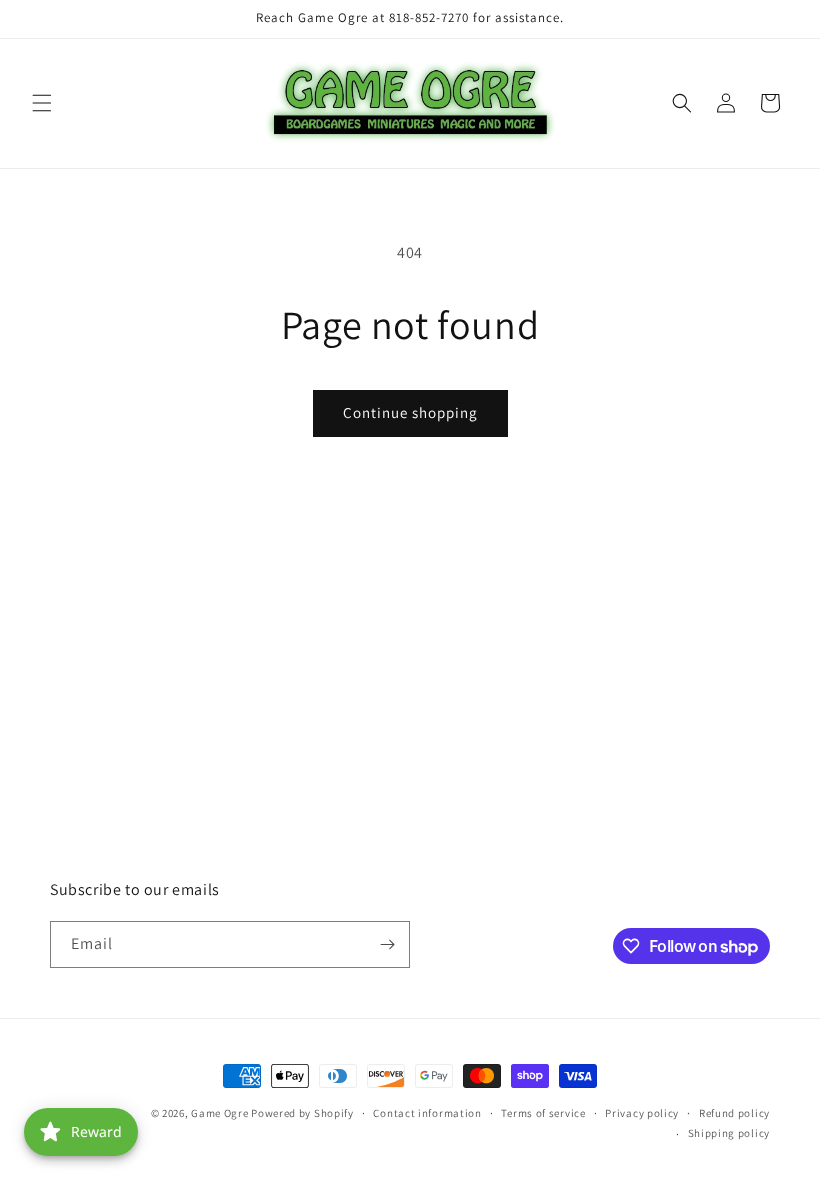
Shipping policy (729, 1133)
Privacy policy (642, 1113)
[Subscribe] (387, 944)
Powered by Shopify (302, 1113)
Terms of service (543, 1113)
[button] (42, 103)
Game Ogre (219, 1113)
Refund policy (734, 1113)
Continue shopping (410, 412)
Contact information (427, 1113)
